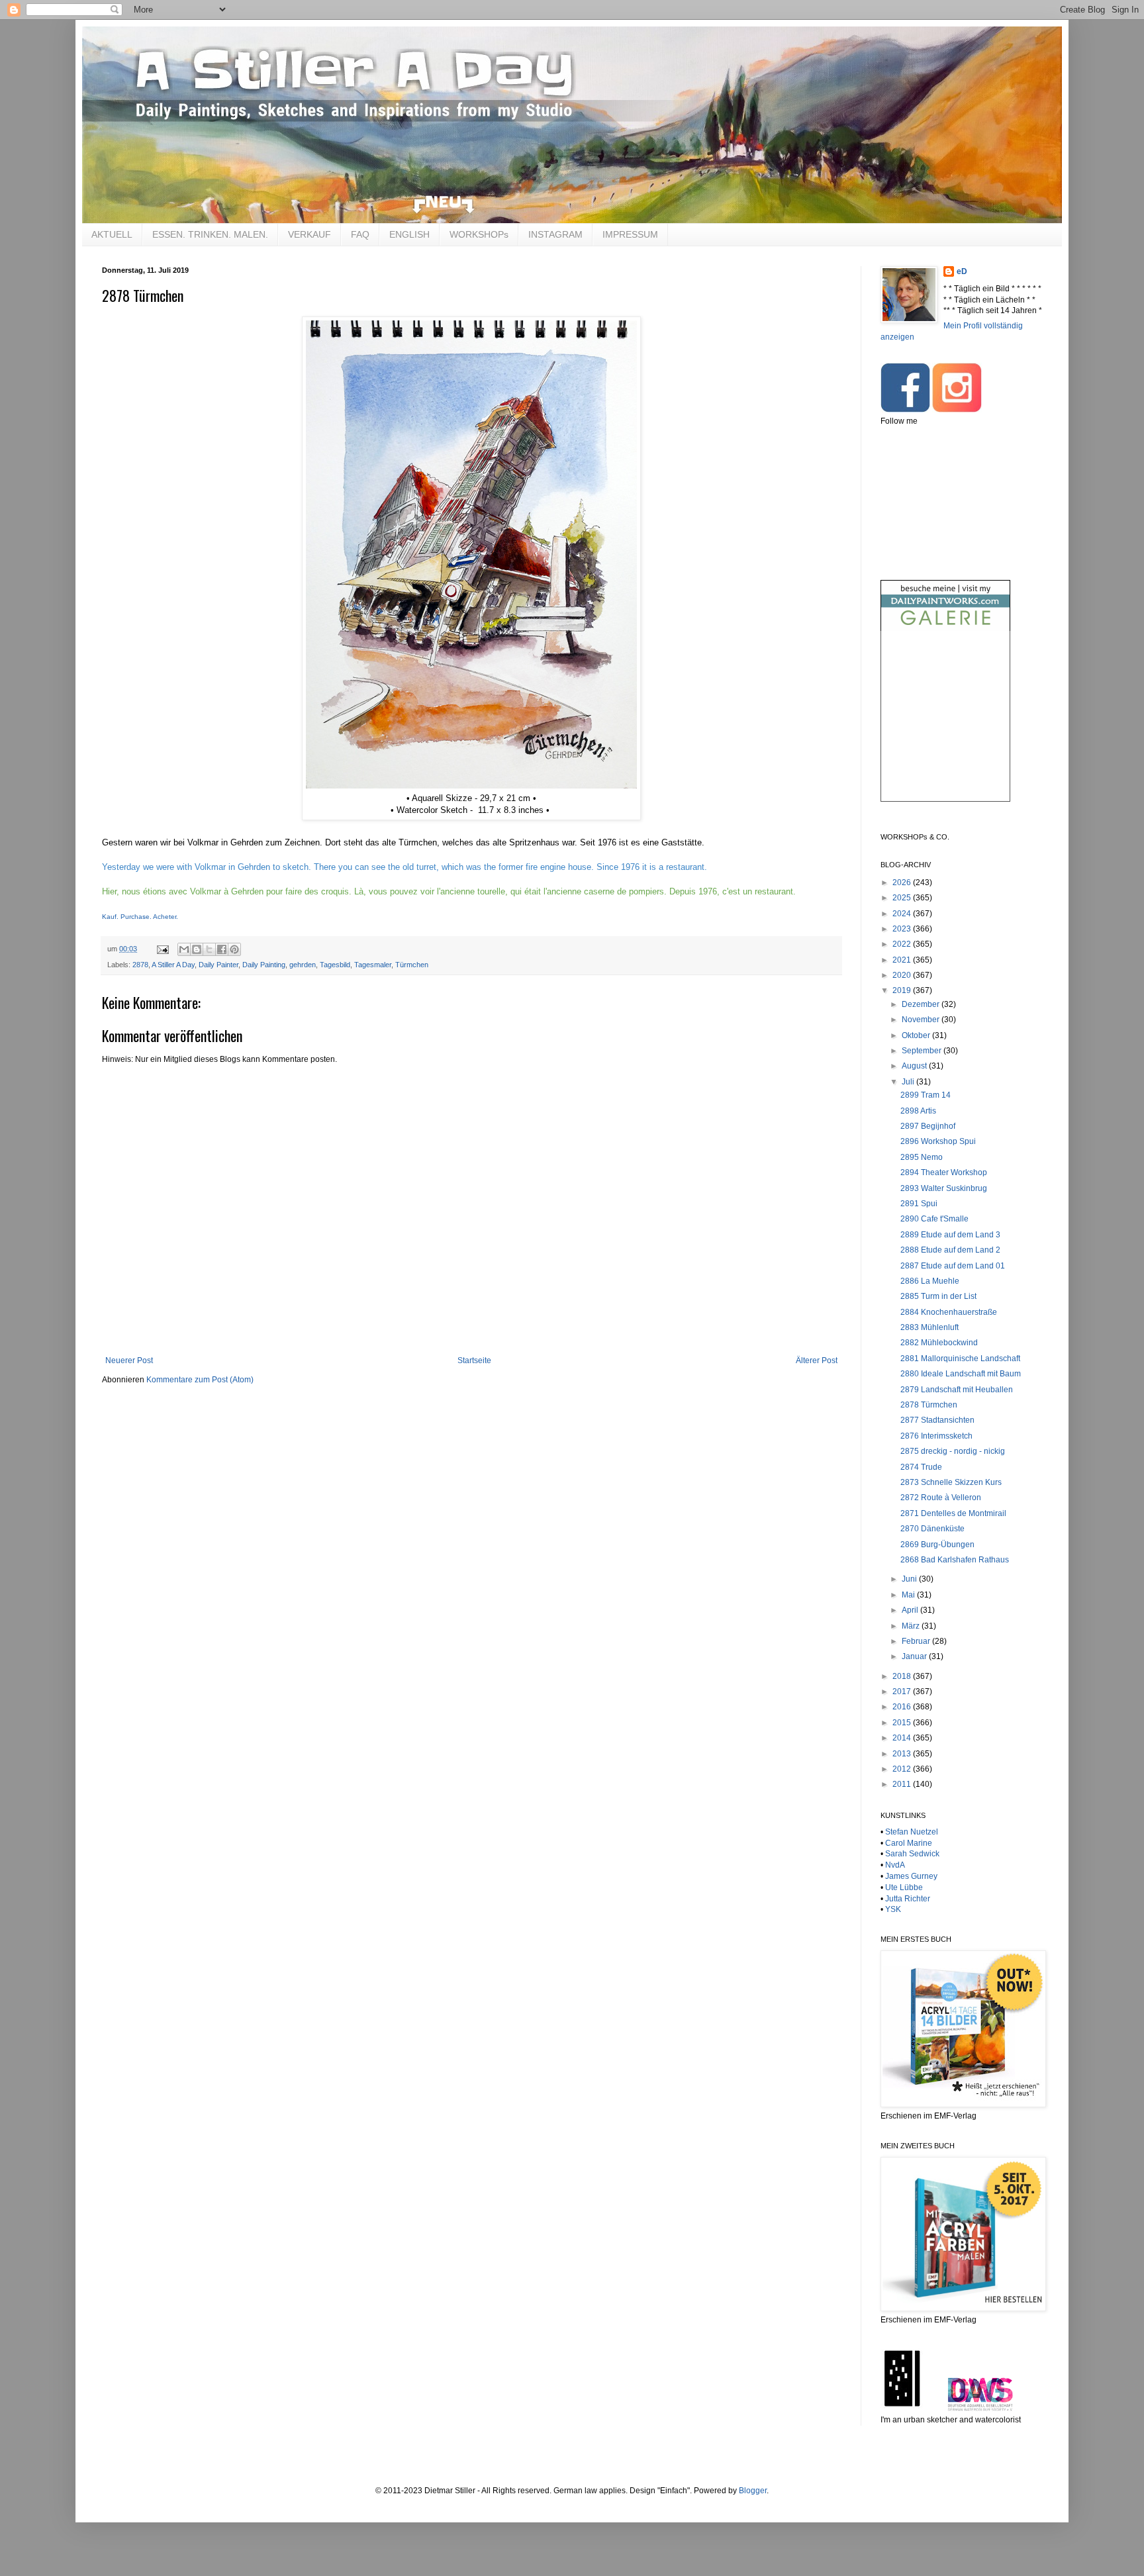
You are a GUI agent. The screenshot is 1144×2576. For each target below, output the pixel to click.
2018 (903, 1676)
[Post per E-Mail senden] (162, 949)
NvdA (895, 1865)
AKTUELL (112, 234)
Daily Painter (218, 965)
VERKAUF (310, 234)
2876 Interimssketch (936, 1436)
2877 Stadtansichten (937, 1420)
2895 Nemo (922, 1157)
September (923, 1051)
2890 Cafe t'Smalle (934, 1219)
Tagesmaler (373, 965)
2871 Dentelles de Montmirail (953, 1513)
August (915, 1066)
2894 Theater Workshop (944, 1172)
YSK (893, 1909)
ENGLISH (409, 234)
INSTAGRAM (555, 234)
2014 (903, 1738)
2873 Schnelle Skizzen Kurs (951, 1482)
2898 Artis (918, 1111)
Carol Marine (909, 1843)
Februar (917, 1641)
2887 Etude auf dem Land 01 (953, 1266)
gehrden (303, 965)
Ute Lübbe (904, 1887)
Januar (915, 1656)
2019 (903, 990)
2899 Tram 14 (926, 1095)
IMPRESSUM (630, 234)
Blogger (753, 2491)
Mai (909, 1595)
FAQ (360, 234)
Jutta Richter (908, 1899)
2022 (903, 944)
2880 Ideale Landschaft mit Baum (961, 1374)
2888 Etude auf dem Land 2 (950, 1250)
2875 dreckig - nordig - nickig (953, 1451)
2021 (903, 960)
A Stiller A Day (173, 965)
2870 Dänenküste (932, 1529)
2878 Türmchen (929, 1405)
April (911, 1610)
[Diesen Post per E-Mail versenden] (184, 949)
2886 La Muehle (930, 1281)
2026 (903, 883)
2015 (903, 1723)
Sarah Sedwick (912, 1854)
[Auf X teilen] (209, 949)
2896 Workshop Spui (938, 1141)
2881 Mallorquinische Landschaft (960, 1359)
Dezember (922, 1004)
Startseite (474, 1360)
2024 (903, 914)
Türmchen (412, 965)
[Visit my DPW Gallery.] (945, 628)
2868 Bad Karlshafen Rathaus (955, 1560)
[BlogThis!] (197, 949)
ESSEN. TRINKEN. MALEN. (210, 234)
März (912, 1626)
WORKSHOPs (479, 234)
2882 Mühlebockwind (939, 1343)
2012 (903, 1769)
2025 (903, 898)
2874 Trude (921, 1467)
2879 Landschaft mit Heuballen (957, 1390)
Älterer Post (817, 1360)
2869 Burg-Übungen (937, 1545)
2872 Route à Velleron (941, 1498)
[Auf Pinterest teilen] (234, 949)
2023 (903, 929)
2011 (903, 1784)
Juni (910, 1579)
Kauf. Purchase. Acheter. (140, 917)
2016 (903, 1707)
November (922, 1020)
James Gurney (911, 1876)
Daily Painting (264, 965)
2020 (903, 975)
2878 (140, 965)
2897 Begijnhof (928, 1126)
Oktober (917, 1035)
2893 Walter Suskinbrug (944, 1188)
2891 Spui (919, 1204)
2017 (903, 1692)
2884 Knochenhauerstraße (949, 1312)
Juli (909, 1082)
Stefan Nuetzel (912, 1832)
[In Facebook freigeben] (222, 949)
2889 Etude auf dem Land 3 (950, 1235)
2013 (903, 1754)
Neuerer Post (129, 1360)
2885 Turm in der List (938, 1296)
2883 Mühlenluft (930, 1327)
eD (962, 271)
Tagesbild (335, 965)
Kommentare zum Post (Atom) (200, 1380)
